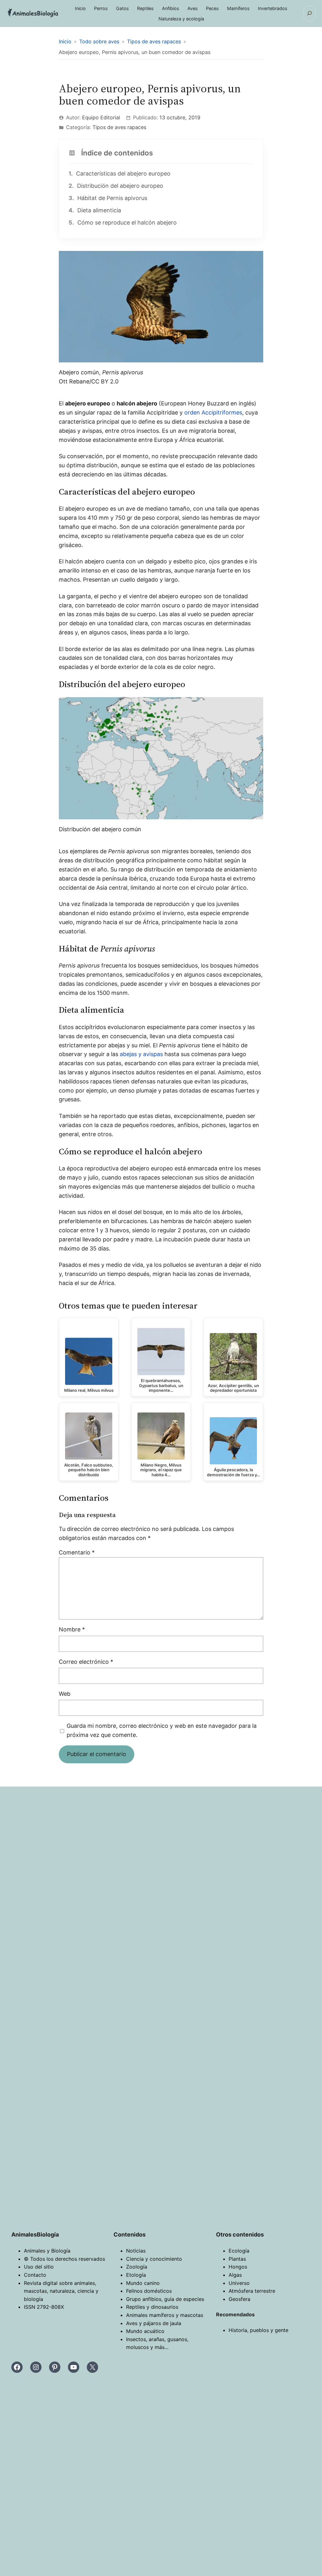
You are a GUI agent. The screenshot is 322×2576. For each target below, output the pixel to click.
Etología (136, 2275)
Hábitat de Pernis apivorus (108, 198)
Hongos (238, 2267)
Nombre (72, 1629)
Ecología (239, 2251)
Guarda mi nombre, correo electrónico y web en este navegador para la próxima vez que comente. (162, 1730)
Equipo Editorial (101, 117)
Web (65, 1694)
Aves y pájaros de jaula (154, 2323)
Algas (235, 2275)
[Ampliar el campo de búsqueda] (310, 14)
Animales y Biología (47, 2251)
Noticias (136, 2251)
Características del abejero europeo (119, 174)
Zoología (137, 2267)
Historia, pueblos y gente (258, 2330)
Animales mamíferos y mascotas (165, 2315)
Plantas (237, 2259)
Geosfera (239, 2299)
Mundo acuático (145, 2331)
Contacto (35, 2275)
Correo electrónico (86, 1662)
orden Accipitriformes (213, 412)
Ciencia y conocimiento (154, 2259)
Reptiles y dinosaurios (152, 2307)
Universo (239, 2283)
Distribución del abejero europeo (116, 186)
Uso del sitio (39, 2267)
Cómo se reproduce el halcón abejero (123, 222)
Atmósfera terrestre (252, 2291)
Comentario (77, 1552)
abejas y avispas (141, 1054)
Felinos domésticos (149, 2291)
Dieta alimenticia (95, 210)
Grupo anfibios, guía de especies (165, 2299)
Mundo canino (143, 2283)
